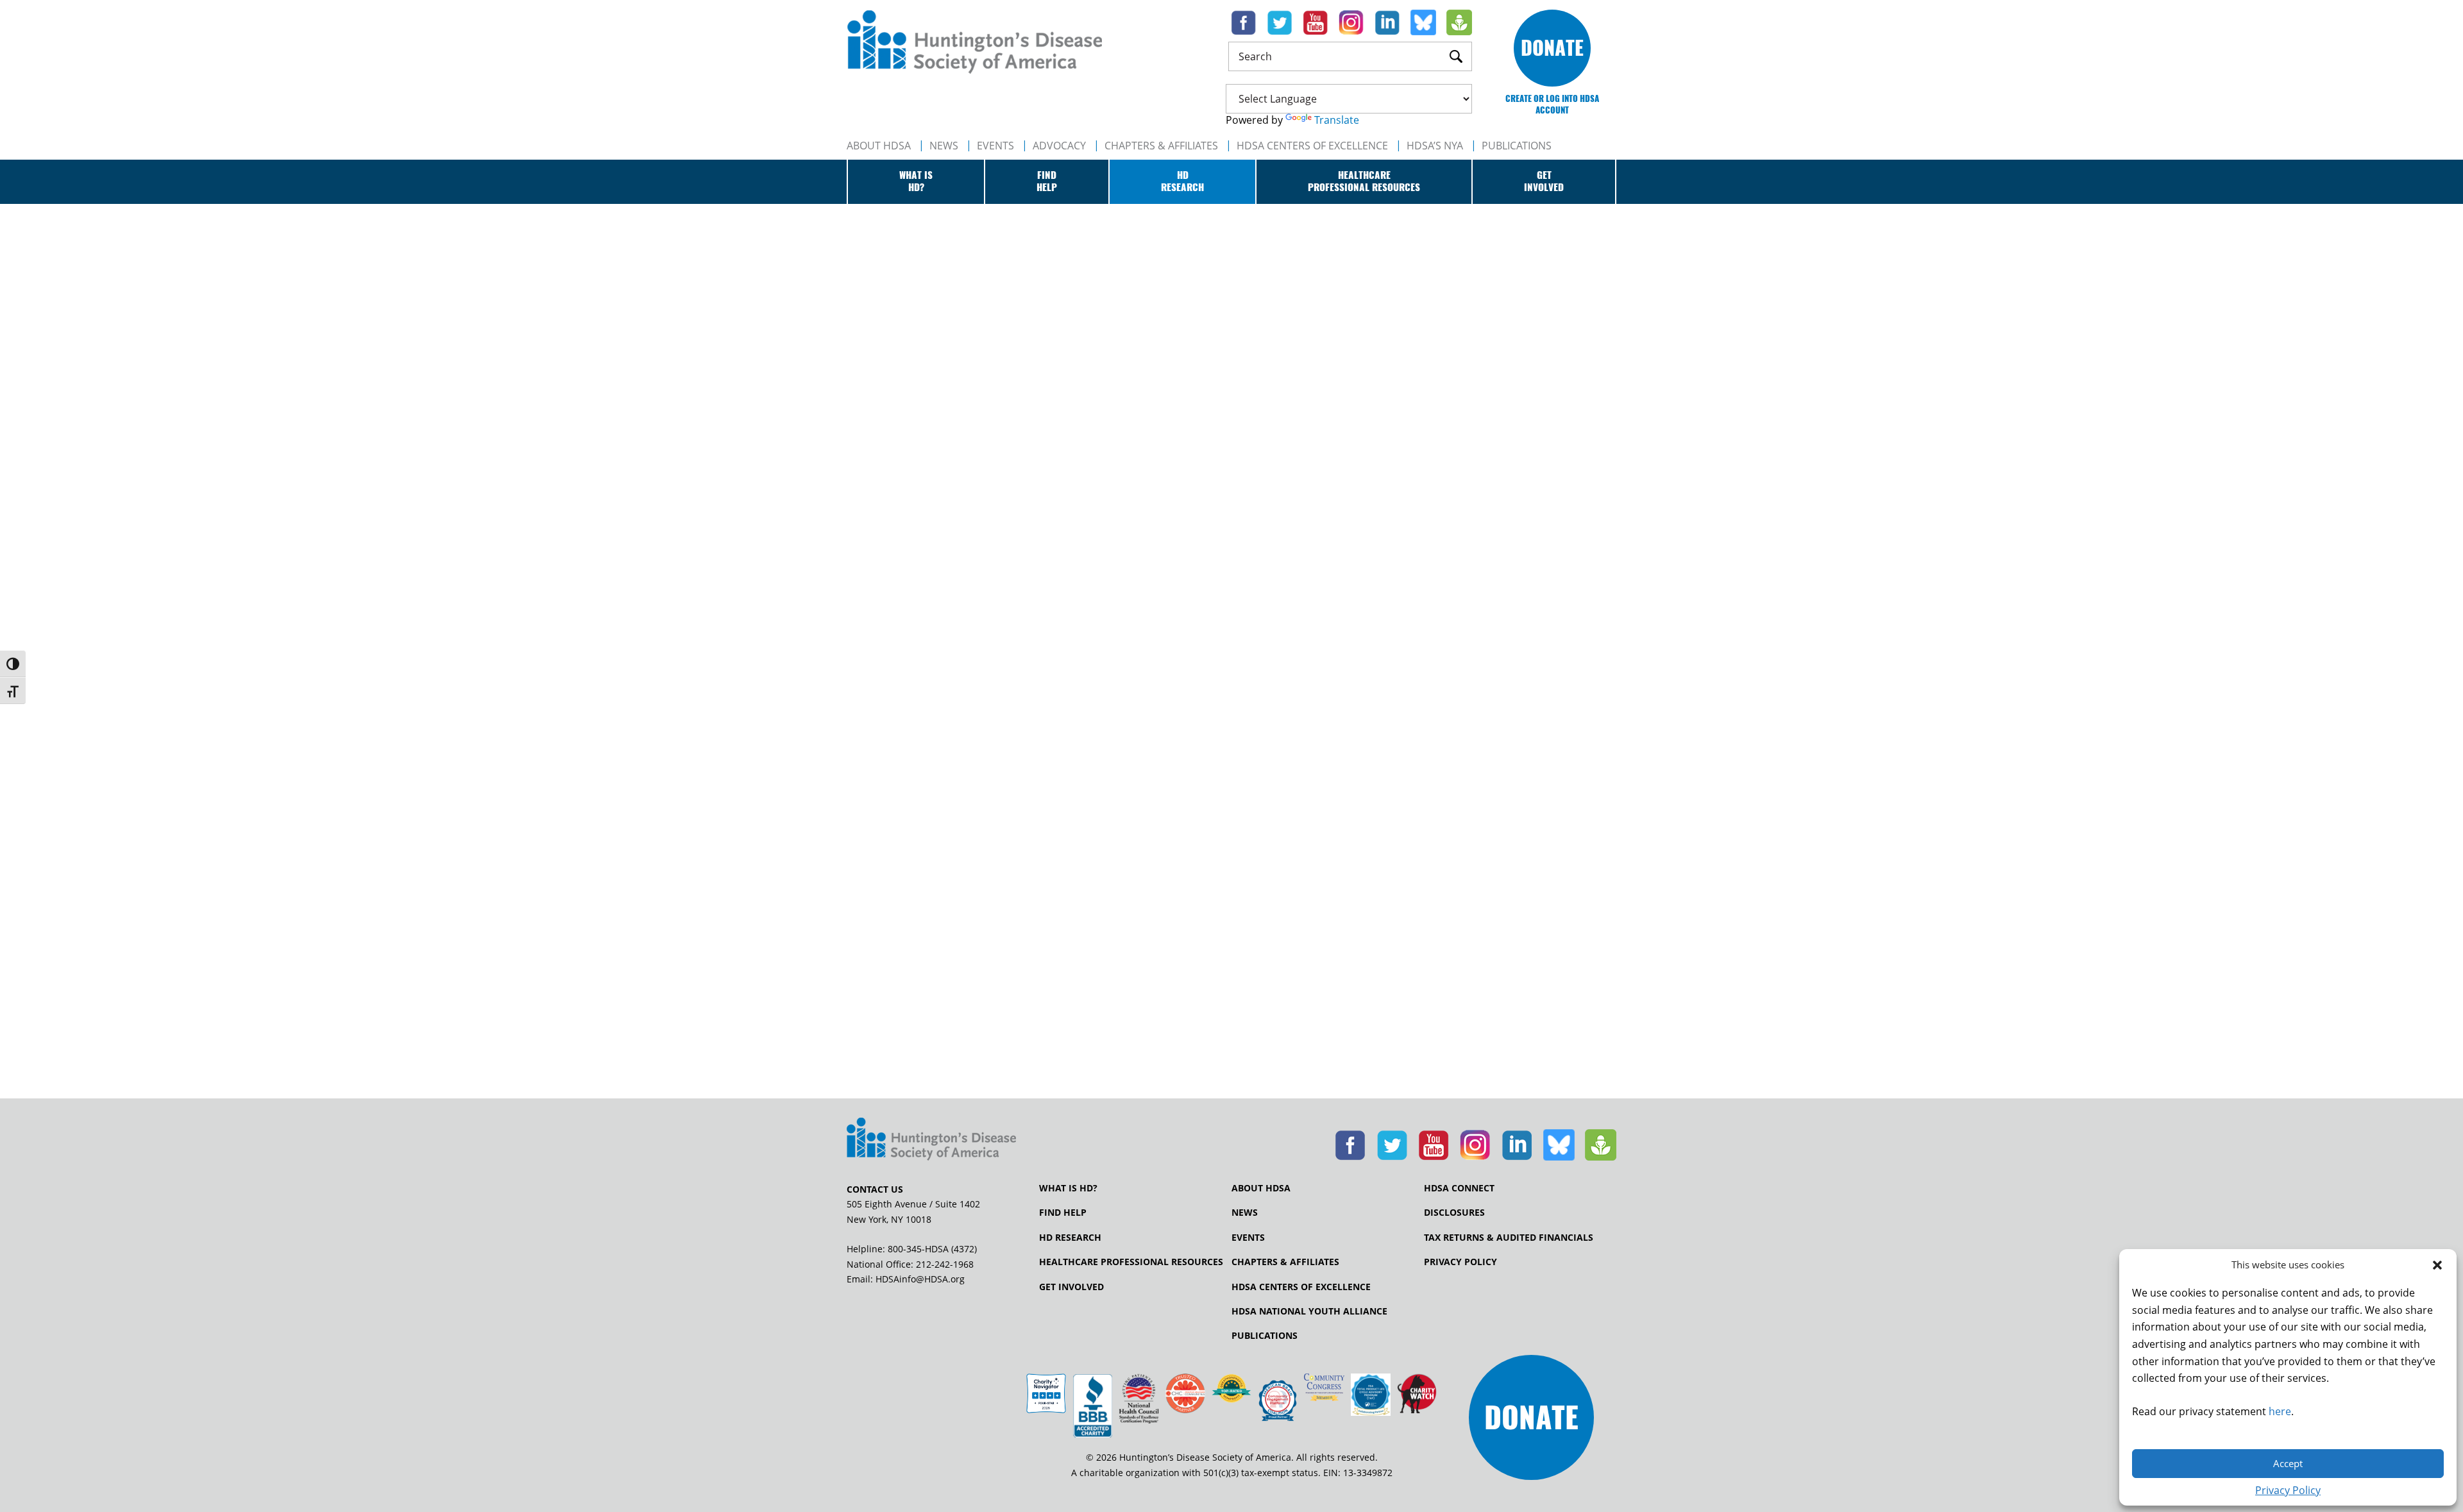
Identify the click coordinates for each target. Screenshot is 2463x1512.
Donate (1552, 48)
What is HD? (1068, 1188)
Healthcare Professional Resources (1131, 1262)
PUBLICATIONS (1517, 146)
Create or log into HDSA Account (1552, 104)
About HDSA (879, 146)
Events (995, 146)
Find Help (1063, 1213)
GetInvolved (1544, 181)
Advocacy (1059, 146)
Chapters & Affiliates (1161, 146)
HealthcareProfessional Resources (1364, 181)
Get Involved (1071, 1287)
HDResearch (1182, 181)
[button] (2437, 1265)
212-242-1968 (945, 1264)
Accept (2288, 1463)
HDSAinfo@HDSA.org (920, 1279)
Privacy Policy (2288, 1490)
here (2280, 1411)
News (944, 146)
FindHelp (1047, 181)
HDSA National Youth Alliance (1309, 1311)
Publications (1265, 1336)
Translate (1337, 120)
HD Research (1070, 1238)
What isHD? (916, 181)
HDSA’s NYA (1435, 146)
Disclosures (1454, 1213)
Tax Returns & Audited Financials (1509, 1238)
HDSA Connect (1459, 1188)
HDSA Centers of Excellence (1312, 146)
